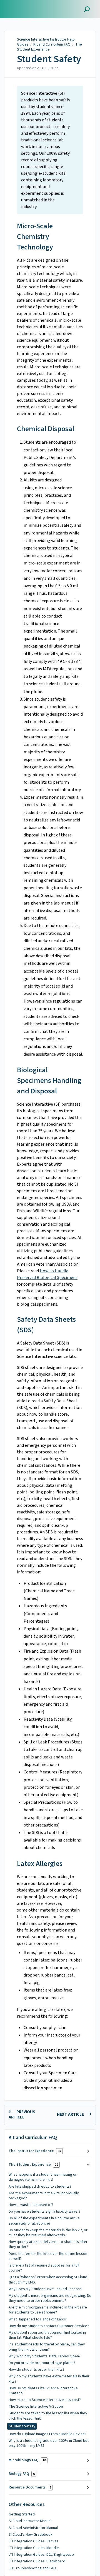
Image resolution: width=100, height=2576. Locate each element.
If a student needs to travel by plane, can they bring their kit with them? (47, 2347)
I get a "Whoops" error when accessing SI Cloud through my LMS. (48, 2280)
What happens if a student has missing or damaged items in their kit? (43, 2177)
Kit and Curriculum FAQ (52, 44)
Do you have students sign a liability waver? (45, 2212)
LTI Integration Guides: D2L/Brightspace (41, 2555)
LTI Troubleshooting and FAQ (32, 2568)
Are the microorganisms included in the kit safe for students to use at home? (48, 2310)
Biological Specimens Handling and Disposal (49, 1080)
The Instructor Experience (35, 2151)
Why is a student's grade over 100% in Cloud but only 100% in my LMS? (49, 2443)
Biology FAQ (22, 2474)
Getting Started (22, 2514)
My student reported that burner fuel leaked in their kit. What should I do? (47, 2335)
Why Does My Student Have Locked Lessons (45, 2289)
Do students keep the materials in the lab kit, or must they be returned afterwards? (48, 2233)
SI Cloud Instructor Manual (30, 2521)
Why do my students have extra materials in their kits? (49, 2379)
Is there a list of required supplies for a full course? (44, 2268)
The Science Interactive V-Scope (36, 2407)
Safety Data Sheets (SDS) (46, 1325)
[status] (50, 150)
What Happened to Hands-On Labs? (38, 2319)
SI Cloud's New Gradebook (31, 2535)
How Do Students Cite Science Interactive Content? (43, 2391)
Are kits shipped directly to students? (40, 2187)
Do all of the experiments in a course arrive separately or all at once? (44, 2221)
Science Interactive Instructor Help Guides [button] (30, 6)
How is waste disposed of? (31, 2205)
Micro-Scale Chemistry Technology (35, 237)
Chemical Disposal (46, 429)
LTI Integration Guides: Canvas (33, 2541)
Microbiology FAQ (27, 2460)
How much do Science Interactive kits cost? (45, 2400)
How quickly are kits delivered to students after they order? (48, 2244)
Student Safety (49, 59)
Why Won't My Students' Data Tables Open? (45, 2356)
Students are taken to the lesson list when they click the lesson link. (48, 2416)
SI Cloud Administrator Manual (33, 2528)
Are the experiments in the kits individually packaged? (44, 2196)
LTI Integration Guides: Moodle (34, 2548)
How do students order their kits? (37, 2370)
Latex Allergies (40, 1864)
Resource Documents (30, 2487)
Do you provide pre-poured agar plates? (42, 2363)
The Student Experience (49, 47)
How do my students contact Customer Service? (49, 2326)
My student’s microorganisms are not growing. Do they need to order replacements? (50, 2298)
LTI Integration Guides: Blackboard (37, 2561)
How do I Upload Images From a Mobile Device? (47, 2434)
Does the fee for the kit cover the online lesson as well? (48, 2256)
